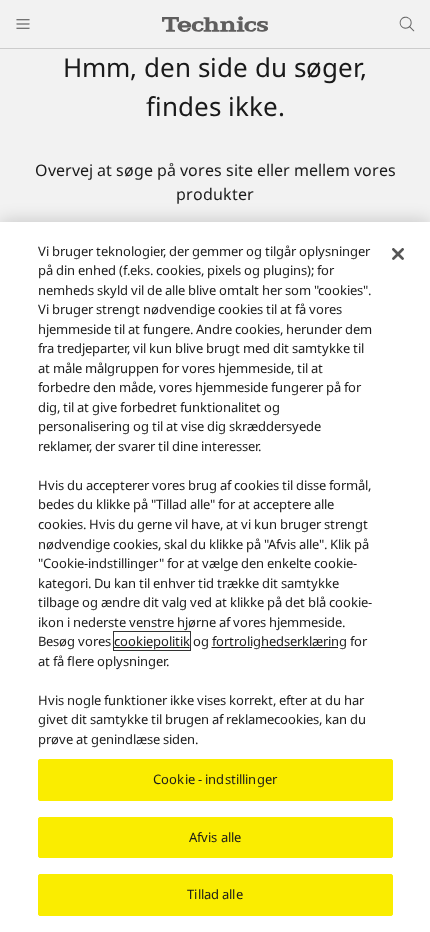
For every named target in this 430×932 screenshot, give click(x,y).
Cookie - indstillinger (215, 779)
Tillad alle (214, 894)
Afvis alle (215, 837)
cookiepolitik (152, 641)
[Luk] (398, 254)
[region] (215, 577)
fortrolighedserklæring (279, 641)
